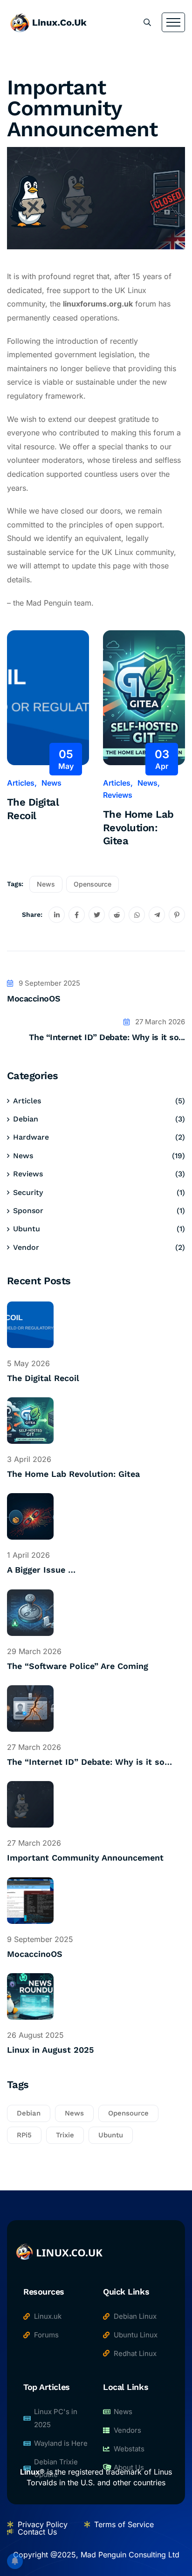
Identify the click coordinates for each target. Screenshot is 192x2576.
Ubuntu (27, 1229)
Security (28, 1192)
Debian (26, 1119)
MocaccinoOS (34, 998)
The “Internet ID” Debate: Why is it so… (89, 1762)
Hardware (31, 1137)
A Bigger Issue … (41, 1570)
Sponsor (28, 1211)
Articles (21, 783)
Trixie (65, 2135)
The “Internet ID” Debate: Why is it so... (107, 1037)
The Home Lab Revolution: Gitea (138, 828)
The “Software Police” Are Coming (78, 1666)
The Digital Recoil (33, 809)
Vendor (26, 1247)
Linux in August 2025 (50, 2050)
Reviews (118, 795)
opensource (93, 884)
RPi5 (24, 2135)
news (46, 884)
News (51, 783)
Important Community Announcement (85, 1858)
